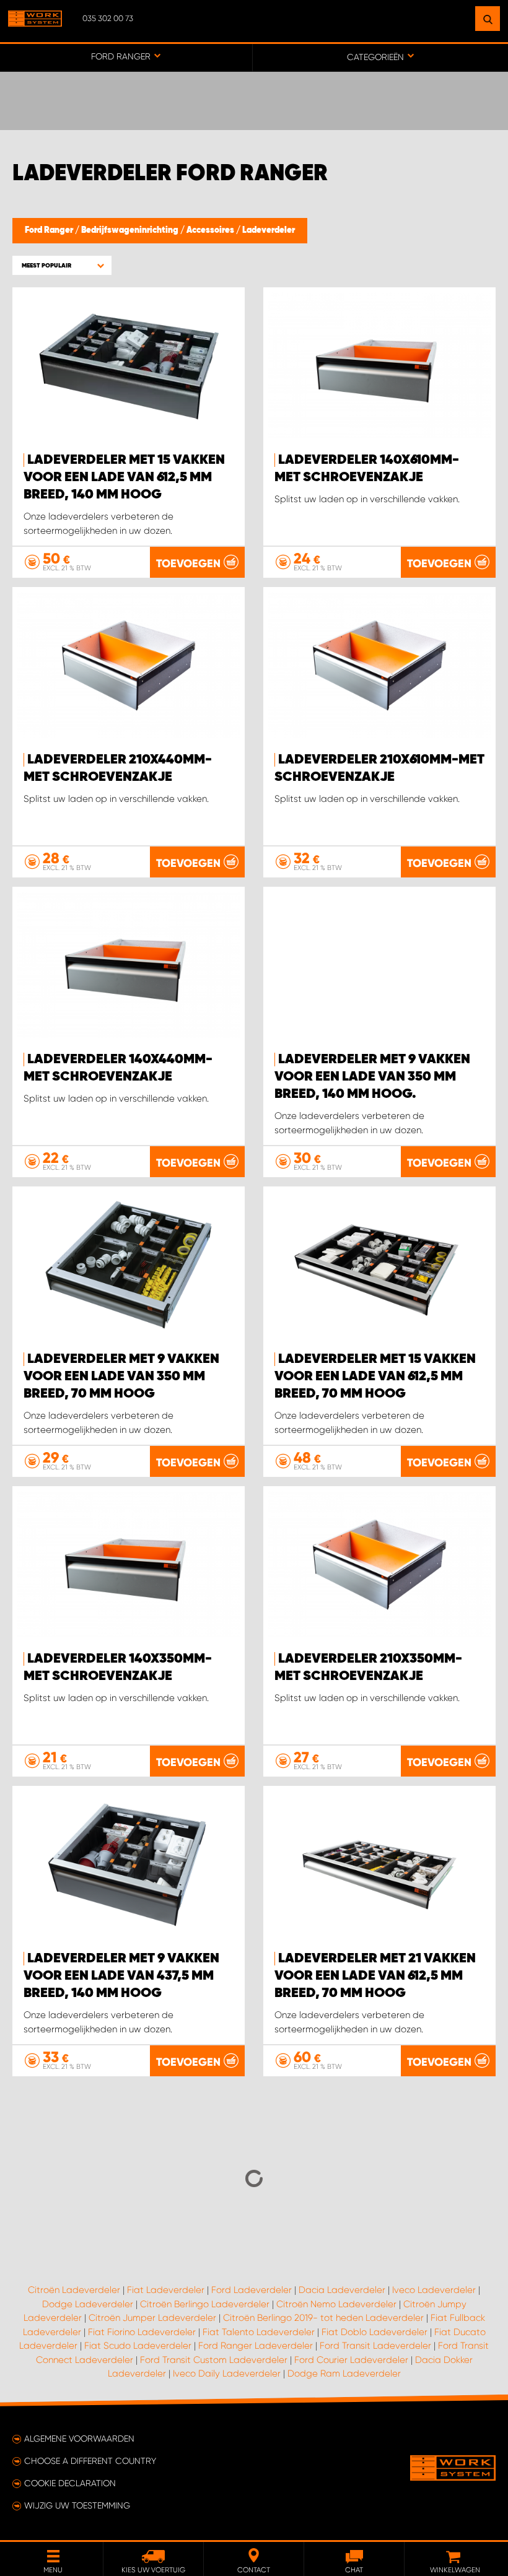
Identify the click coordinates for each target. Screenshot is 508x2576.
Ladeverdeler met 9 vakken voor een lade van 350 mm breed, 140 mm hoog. (372, 1077)
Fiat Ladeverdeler (166, 2290)
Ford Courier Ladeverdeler (351, 2360)
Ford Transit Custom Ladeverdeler (214, 2360)
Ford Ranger (50, 230)
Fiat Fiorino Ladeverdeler (142, 2332)
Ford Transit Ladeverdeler (375, 2346)
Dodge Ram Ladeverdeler (344, 2374)
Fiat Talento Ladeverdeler (259, 2332)
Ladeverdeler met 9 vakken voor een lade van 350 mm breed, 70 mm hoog (121, 1377)
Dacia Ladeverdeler (342, 2290)
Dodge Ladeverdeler (88, 2304)
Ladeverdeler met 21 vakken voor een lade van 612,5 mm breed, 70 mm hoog (375, 1976)
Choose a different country (90, 2461)
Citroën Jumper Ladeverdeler (152, 2318)
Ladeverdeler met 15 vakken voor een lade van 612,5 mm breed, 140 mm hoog (124, 477)
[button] (62, 265)
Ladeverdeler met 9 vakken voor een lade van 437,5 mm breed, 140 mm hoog (121, 1976)
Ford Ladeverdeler (252, 2290)
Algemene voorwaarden (79, 2439)
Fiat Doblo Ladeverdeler (374, 2332)
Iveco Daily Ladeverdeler (227, 2374)
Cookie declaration (70, 2483)
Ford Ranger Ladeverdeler (256, 2346)
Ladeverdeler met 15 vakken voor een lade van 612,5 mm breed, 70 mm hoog (375, 1377)
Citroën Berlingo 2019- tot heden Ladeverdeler (323, 2318)
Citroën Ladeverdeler (74, 2290)
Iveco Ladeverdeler (434, 2290)
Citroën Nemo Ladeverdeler (336, 2304)
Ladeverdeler (269, 230)
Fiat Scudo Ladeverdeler (138, 2346)
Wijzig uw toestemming (77, 2505)
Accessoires (211, 230)
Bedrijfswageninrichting (131, 230)
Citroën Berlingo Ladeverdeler (205, 2304)
